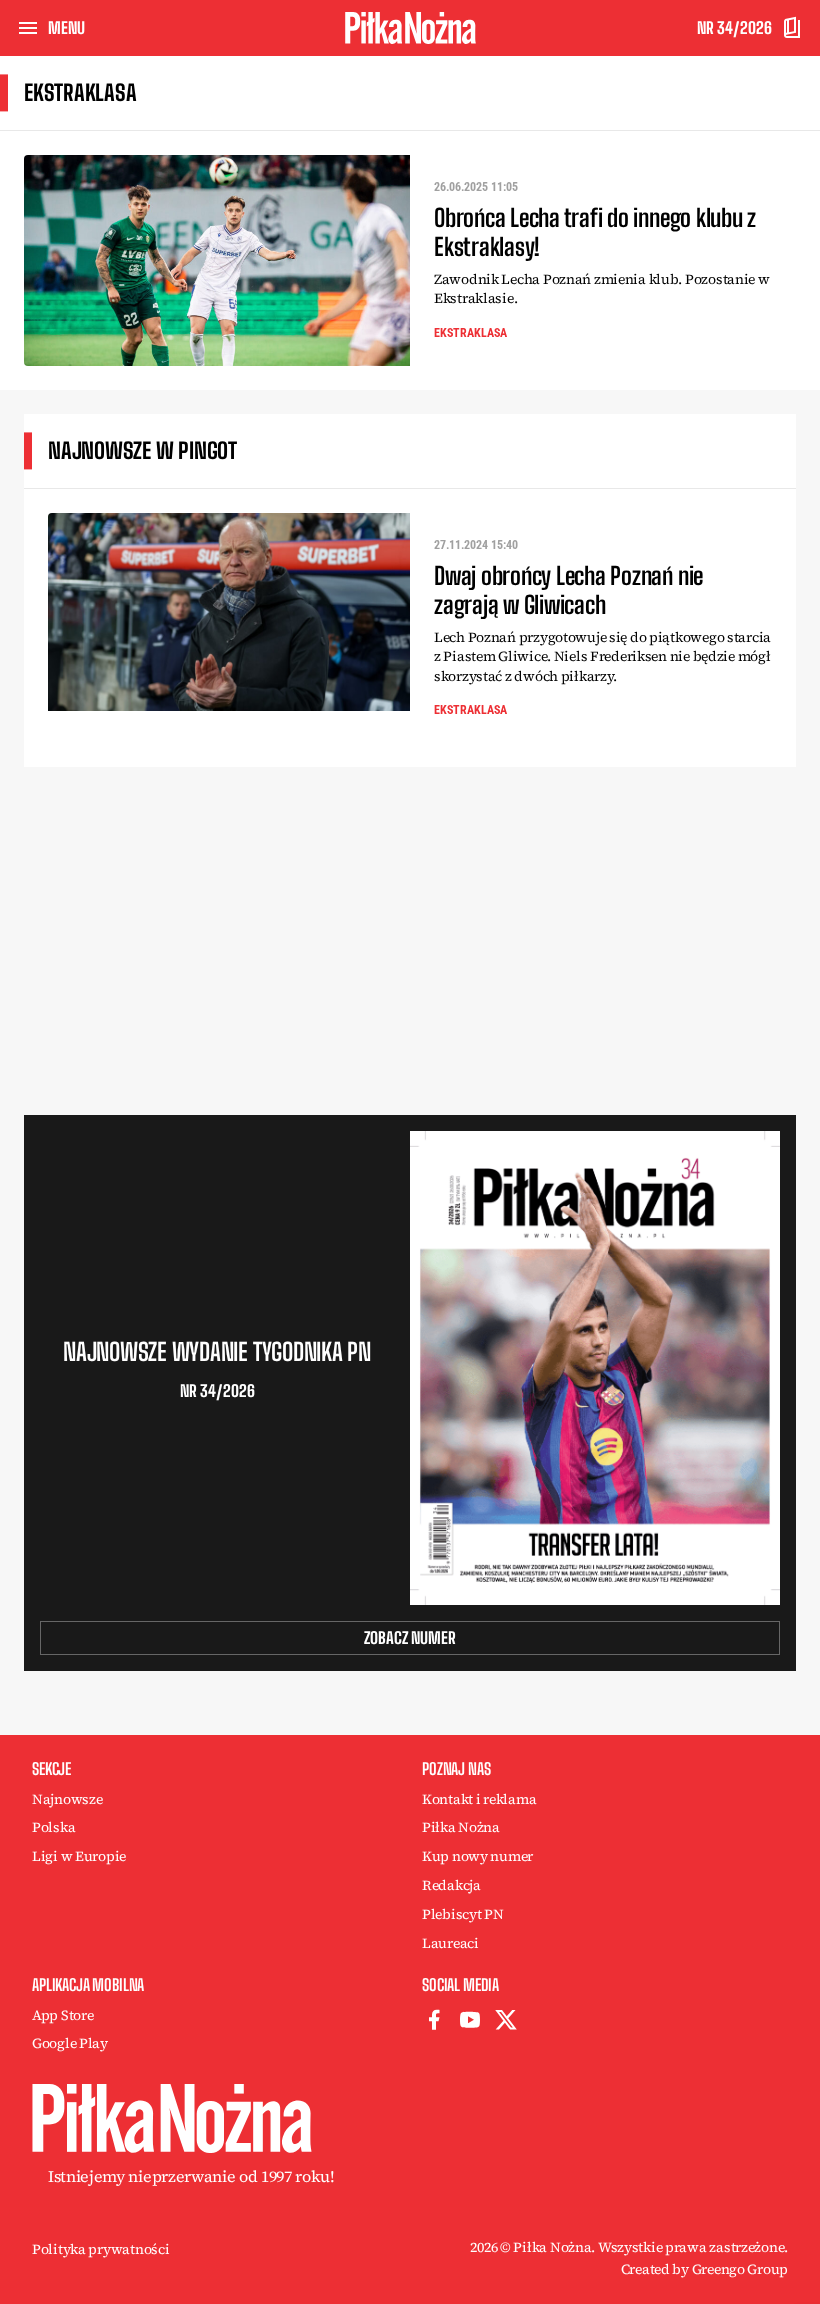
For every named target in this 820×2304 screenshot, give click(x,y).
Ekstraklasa (470, 333)
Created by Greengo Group (704, 2269)
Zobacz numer (410, 1637)
